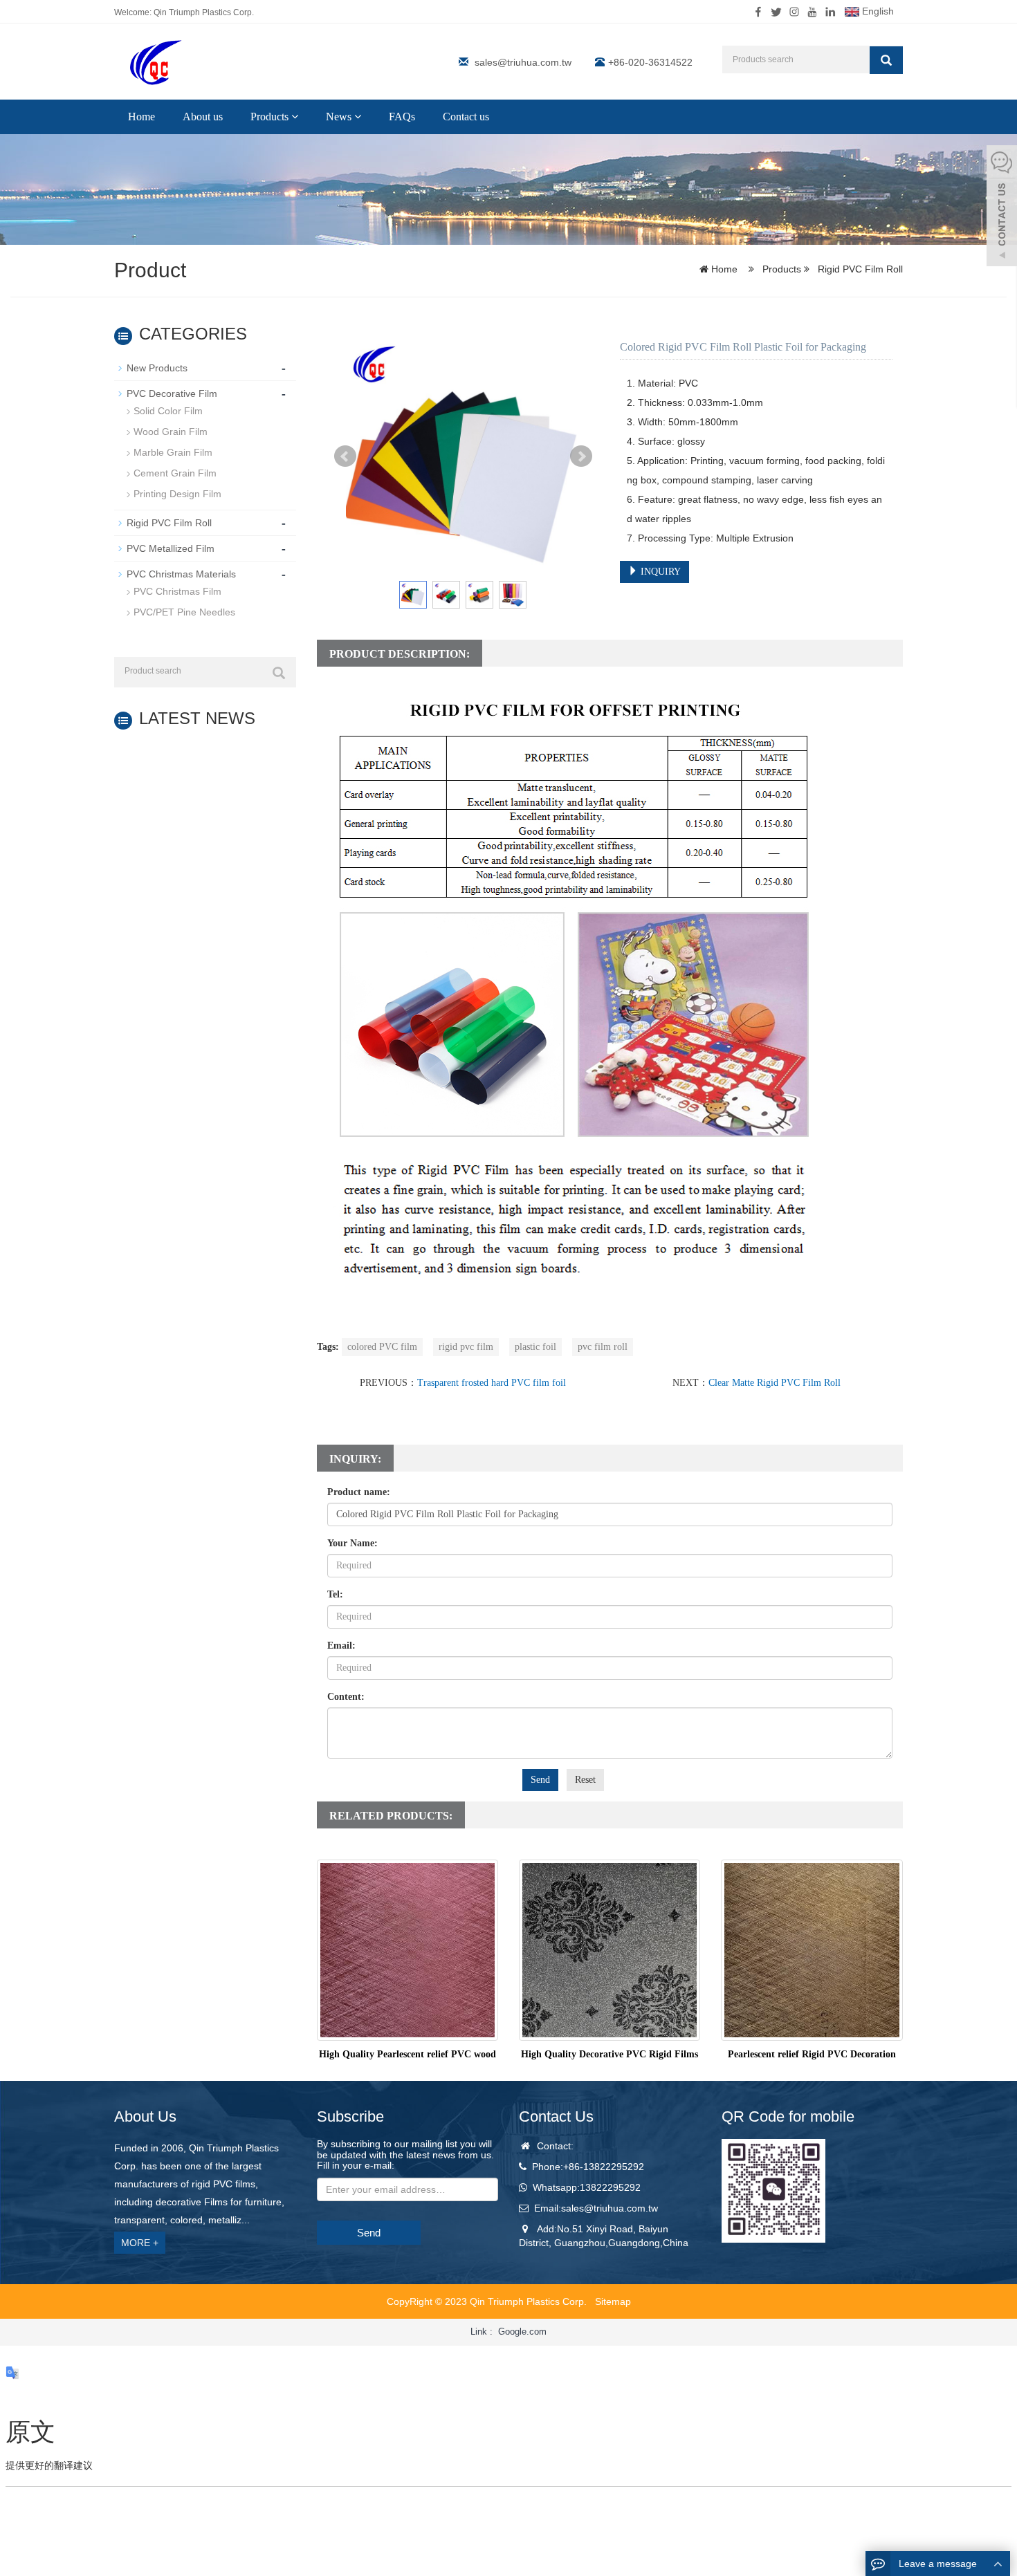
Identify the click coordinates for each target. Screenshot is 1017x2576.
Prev (345, 456)
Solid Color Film (168, 411)
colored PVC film (382, 1347)
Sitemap (613, 2301)
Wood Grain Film (171, 432)
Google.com (522, 2332)
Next (581, 456)
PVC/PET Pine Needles (184, 612)
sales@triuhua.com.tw (523, 62)
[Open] (1002, 207)
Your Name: (352, 1543)
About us (203, 117)
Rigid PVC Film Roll (859, 269)
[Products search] (886, 60)
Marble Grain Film (173, 452)
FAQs (402, 117)
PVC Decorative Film (172, 393)
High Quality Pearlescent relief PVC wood (407, 2054)
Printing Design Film (177, 494)
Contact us (466, 117)
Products (271, 117)
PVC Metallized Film (171, 548)
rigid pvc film (466, 1347)
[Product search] (279, 673)
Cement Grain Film (175, 473)
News (340, 117)
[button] (295, 117)
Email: (341, 1646)
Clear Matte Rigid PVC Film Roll (775, 1383)
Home (141, 117)
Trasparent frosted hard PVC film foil (492, 1383)
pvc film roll (603, 1347)
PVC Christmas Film (177, 591)
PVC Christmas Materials (181, 574)
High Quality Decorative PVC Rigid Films (610, 2054)
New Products (157, 368)
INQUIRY (659, 572)
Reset (585, 1780)
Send (540, 1780)
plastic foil (535, 1347)
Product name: (359, 1492)
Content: (346, 1697)
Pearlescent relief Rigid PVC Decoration (812, 2054)
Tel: (335, 1594)
